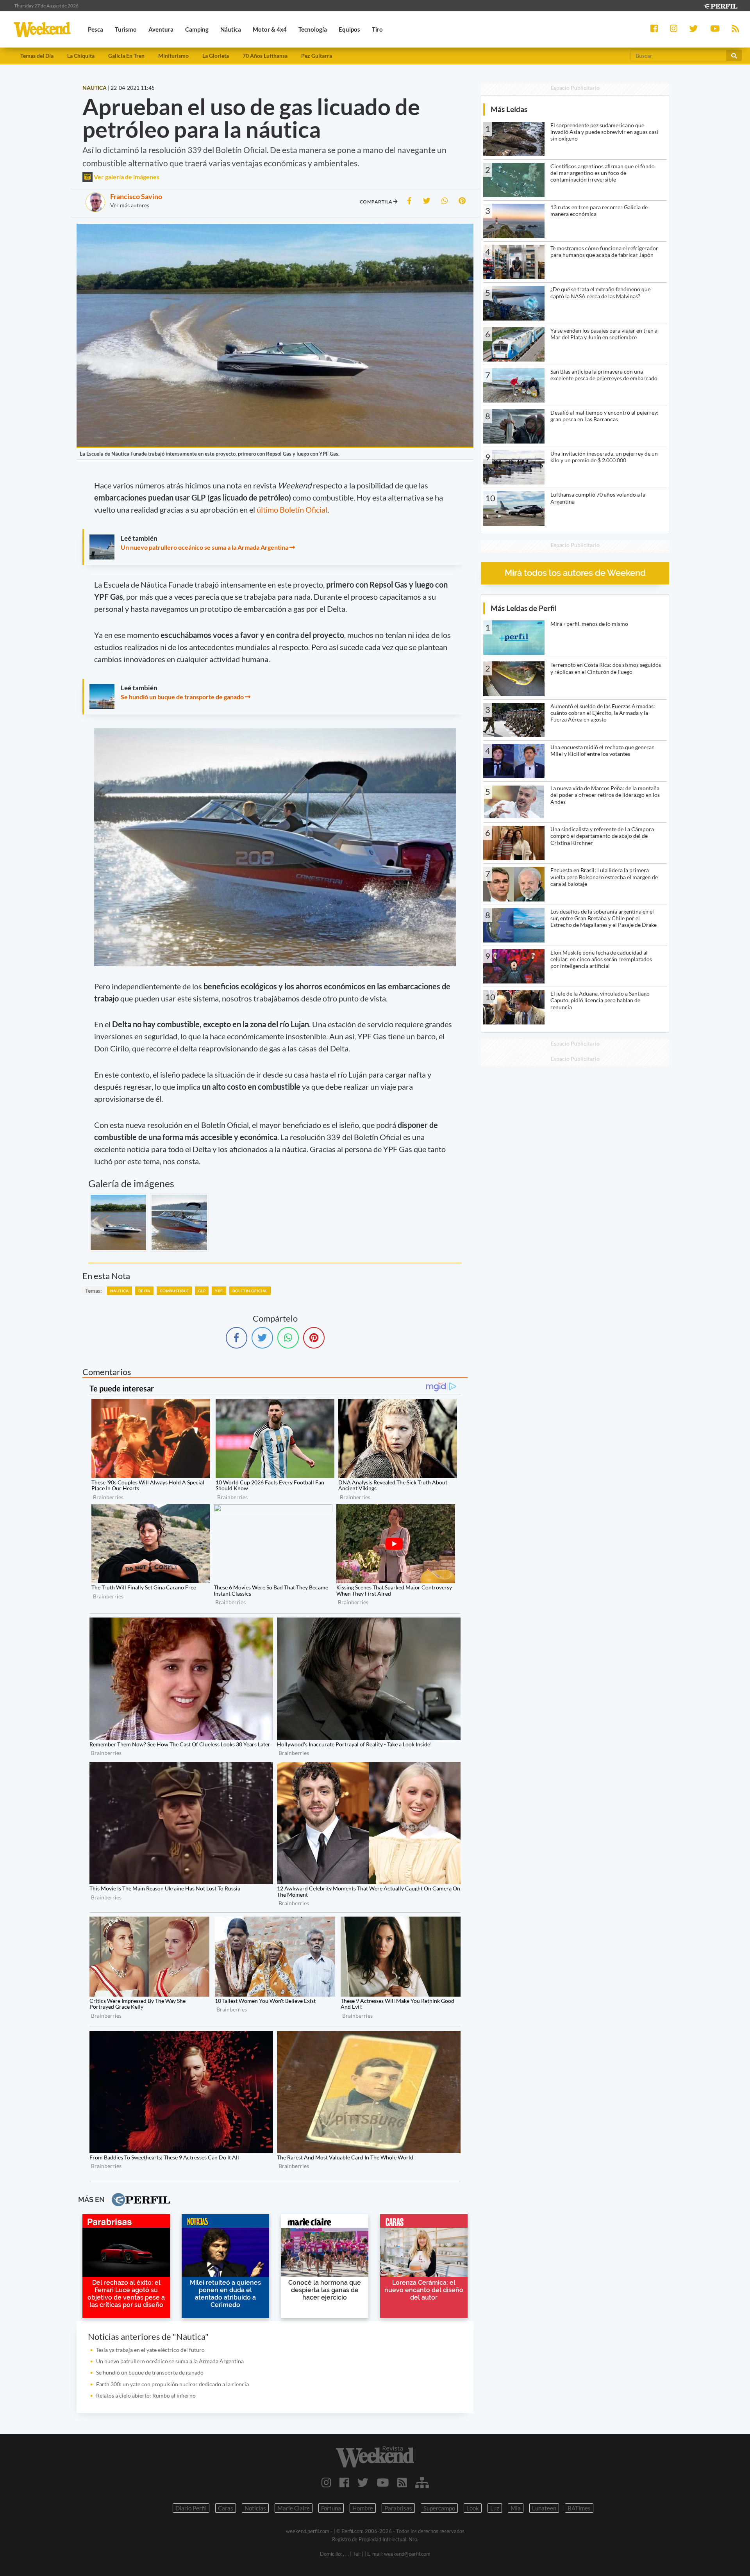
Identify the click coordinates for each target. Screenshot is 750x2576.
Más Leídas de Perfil (524, 608)
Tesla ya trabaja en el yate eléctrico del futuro (150, 2350)
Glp (202, 1291)
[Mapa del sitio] (422, 2482)
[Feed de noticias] (402, 2482)
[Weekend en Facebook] (344, 2482)
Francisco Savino (136, 196)
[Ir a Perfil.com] (720, 5)
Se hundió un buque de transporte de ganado (182, 697)
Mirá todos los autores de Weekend (575, 573)
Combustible (174, 1291)
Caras (226, 2508)
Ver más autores (130, 205)
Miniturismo (173, 56)
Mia (516, 2508)
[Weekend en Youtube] (383, 2482)
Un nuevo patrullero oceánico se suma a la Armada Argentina (204, 547)
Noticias (255, 2508)
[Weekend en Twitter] (363, 2482)
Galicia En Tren (126, 56)
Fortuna (331, 2508)
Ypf (219, 1291)
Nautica (120, 1291)
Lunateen (544, 2508)
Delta (144, 1291)
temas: (94, 1291)
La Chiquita (81, 56)
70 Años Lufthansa (265, 56)
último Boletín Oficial (292, 509)
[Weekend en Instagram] (326, 2482)
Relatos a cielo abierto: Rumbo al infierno (146, 2395)
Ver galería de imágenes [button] (126, 177)
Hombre (363, 2508)
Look (473, 2508)
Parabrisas (398, 2508)
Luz (495, 2508)
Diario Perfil (191, 2508)
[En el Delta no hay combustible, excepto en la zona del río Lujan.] (179, 1222)
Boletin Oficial (250, 1291)
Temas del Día (37, 56)
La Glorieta (216, 56)
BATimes (579, 2508)
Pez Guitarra (317, 56)
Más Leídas (509, 109)
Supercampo (439, 2508)
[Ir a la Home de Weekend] (375, 2457)
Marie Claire (294, 2508)
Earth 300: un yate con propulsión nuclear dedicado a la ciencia (172, 2384)
